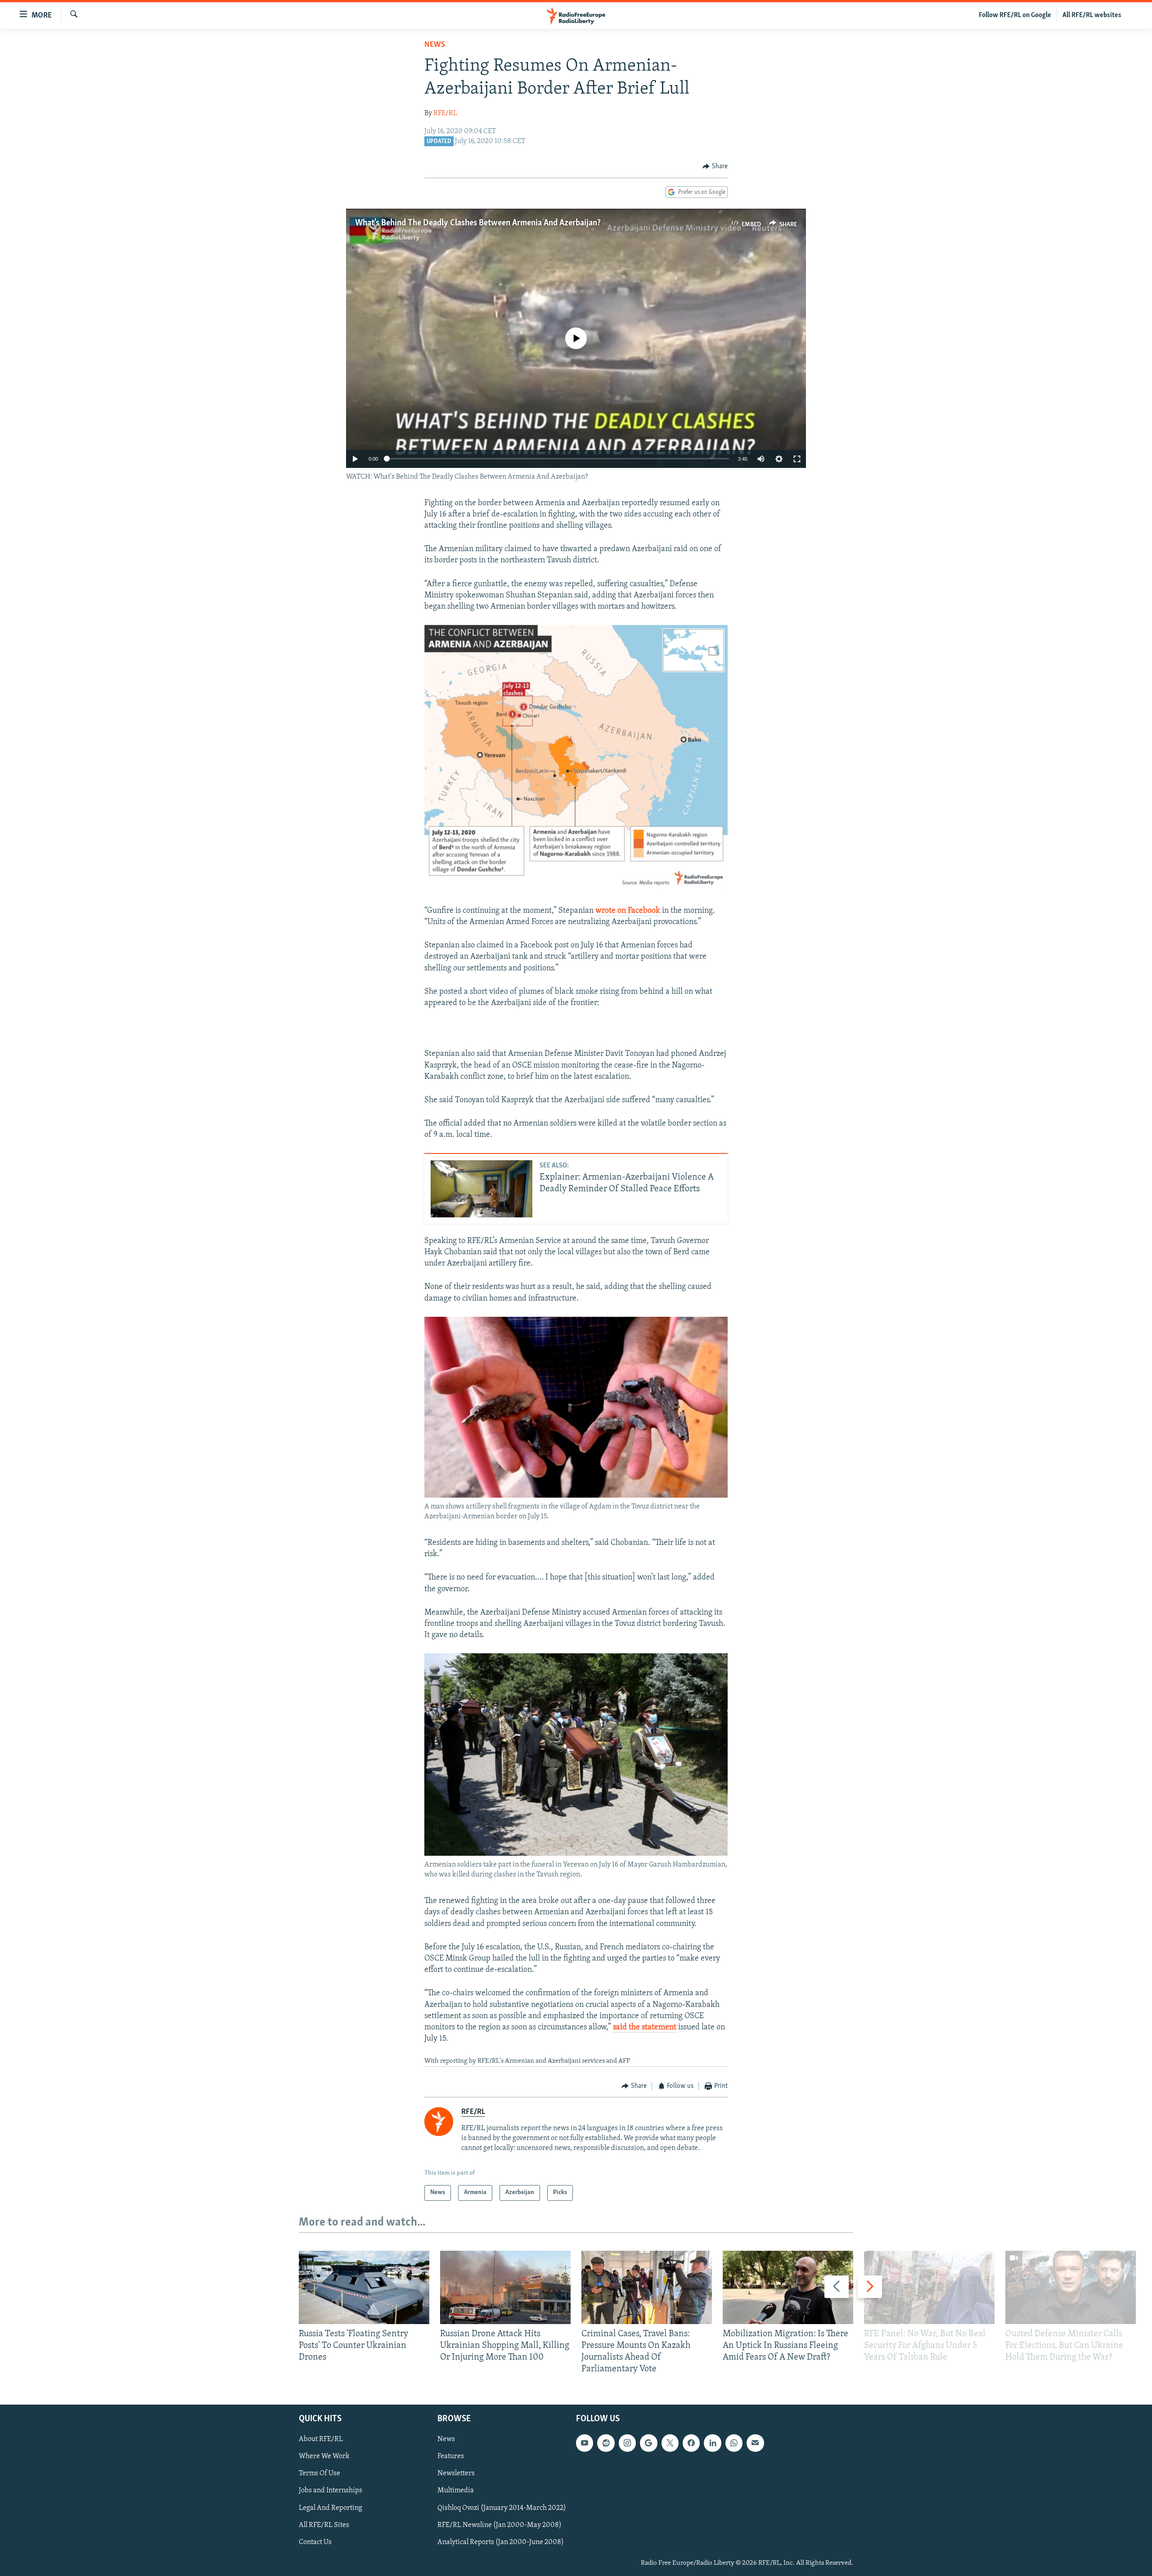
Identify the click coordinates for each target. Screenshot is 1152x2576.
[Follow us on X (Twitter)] (670, 2443)
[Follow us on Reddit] (606, 2443)
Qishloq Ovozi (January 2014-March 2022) (502, 2508)
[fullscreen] (797, 459)
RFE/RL (445, 113)
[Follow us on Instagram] (627, 2443)
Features (451, 2456)
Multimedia (456, 2491)
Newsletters (456, 2473)
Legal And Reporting (331, 2508)
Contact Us (315, 2542)
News (435, 45)
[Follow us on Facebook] (691, 2443)
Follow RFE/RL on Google (1015, 15)
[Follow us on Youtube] (585, 2443)
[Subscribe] (755, 2443)
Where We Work (324, 2456)
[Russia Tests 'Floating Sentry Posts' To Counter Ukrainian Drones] (364, 2287)
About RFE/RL (321, 2439)
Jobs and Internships (331, 2491)
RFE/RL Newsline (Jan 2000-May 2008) (499, 2525)
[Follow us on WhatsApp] (734, 2443)
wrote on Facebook (628, 911)
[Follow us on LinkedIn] (712, 2443)
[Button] (715, 166)
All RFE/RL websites (1092, 15)
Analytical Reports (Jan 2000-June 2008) (501, 2542)
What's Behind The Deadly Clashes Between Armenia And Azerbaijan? (478, 223)
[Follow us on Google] (648, 2443)
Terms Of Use (319, 2473)
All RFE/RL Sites (324, 2525)
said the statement (646, 2028)
